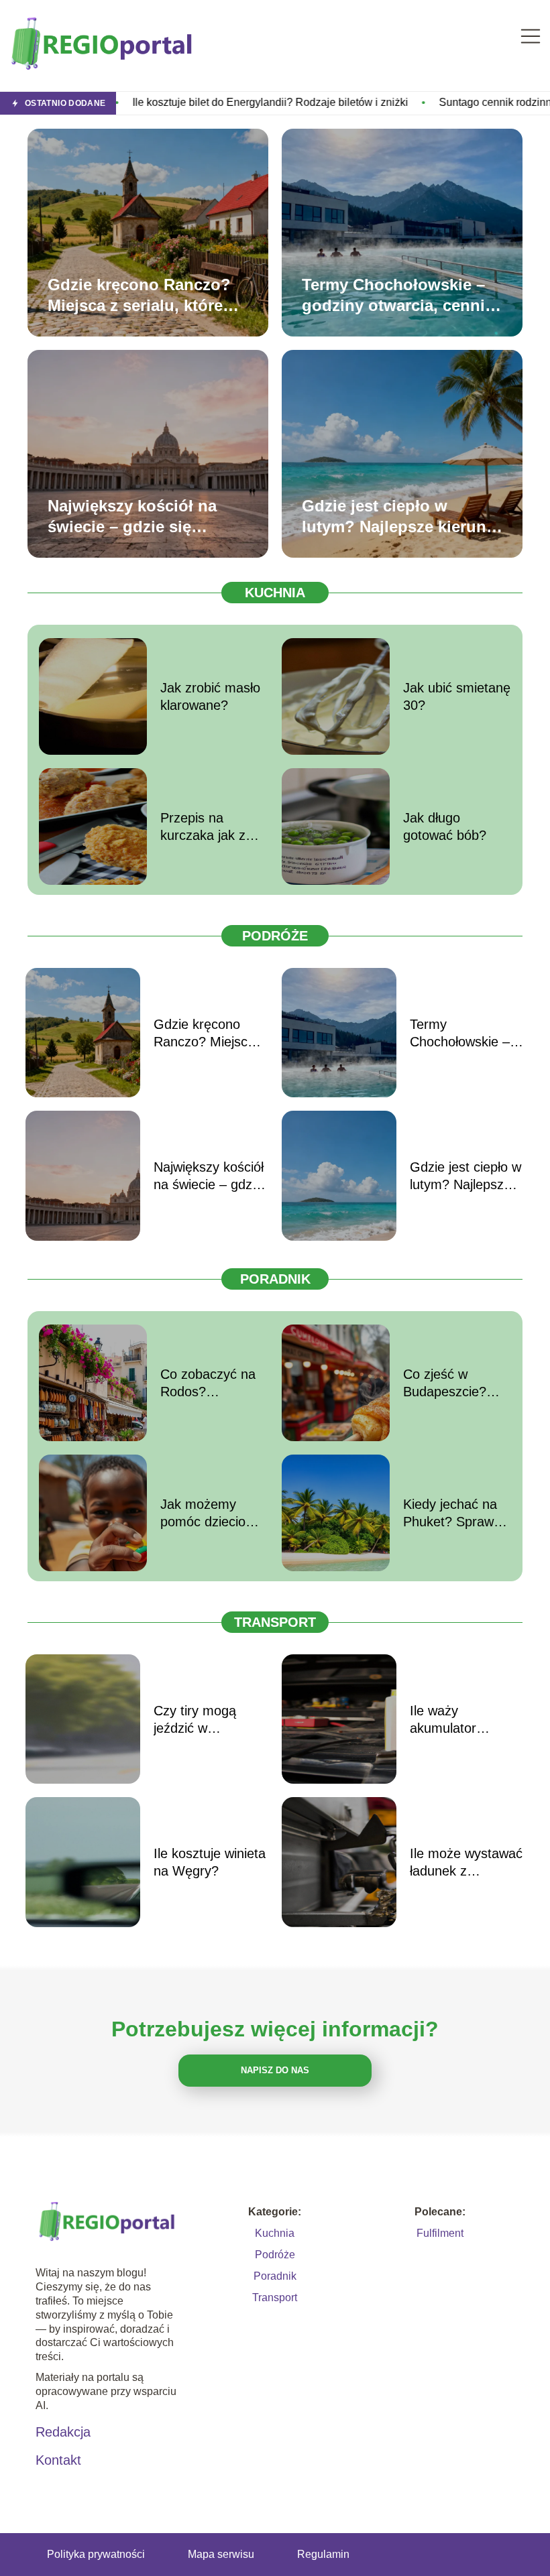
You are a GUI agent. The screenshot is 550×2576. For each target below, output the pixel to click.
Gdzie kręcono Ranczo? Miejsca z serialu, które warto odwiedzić (139, 295)
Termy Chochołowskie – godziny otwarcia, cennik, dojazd (400, 295)
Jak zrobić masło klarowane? (210, 696)
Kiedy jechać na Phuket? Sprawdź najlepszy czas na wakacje (456, 1514)
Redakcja (63, 2432)
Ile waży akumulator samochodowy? (456, 1720)
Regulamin (323, 2554)
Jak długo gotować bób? (445, 826)
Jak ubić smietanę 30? (457, 696)
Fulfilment (440, 2233)
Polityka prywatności (96, 2554)
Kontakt (58, 2460)
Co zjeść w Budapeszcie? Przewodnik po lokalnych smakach (447, 1384)
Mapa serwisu (221, 2554)
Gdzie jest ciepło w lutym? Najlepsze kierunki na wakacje (401, 516)
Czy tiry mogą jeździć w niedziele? (195, 1720)
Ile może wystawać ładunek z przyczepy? (466, 1863)
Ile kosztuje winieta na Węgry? (210, 1862)
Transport (275, 1622)
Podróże (275, 936)
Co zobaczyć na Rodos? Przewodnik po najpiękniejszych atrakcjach (208, 1384)
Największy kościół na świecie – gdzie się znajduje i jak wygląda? (137, 516)
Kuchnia (275, 593)
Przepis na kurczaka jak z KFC (203, 827)
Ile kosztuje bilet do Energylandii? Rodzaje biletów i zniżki (182, 102)
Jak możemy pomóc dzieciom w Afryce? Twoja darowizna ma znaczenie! (209, 1514)
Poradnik (275, 1279)
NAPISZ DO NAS (275, 2070)
